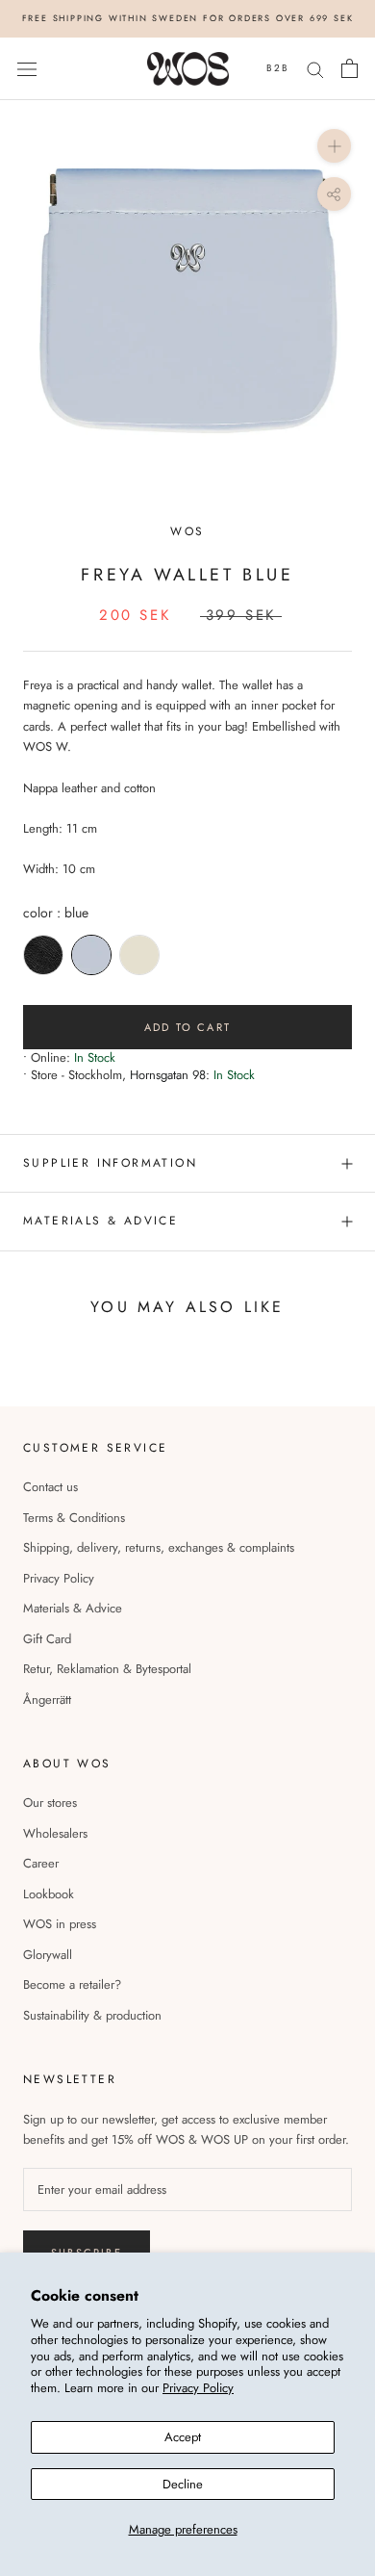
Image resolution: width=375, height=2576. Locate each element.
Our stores (50, 1803)
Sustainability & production (92, 2015)
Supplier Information (110, 1163)
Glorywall (48, 1955)
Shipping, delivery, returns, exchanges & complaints (159, 1547)
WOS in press (60, 1924)
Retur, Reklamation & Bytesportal (107, 1669)
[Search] (315, 69)
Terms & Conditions (74, 1518)
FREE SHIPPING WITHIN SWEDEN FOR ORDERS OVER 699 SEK (188, 18)
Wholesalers (55, 1833)
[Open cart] (350, 68)
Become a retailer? (72, 1984)
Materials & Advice (73, 1608)
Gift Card (47, 1639)
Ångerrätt (47, 1700)
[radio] (43, 955)
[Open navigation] (27, 69)
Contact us (50, 1487)
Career (41, 1863)
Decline (183, 2484)
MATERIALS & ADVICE (100, 1221)
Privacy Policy (198, 2388)
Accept (183, 2437)
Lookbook (49, 1894)
